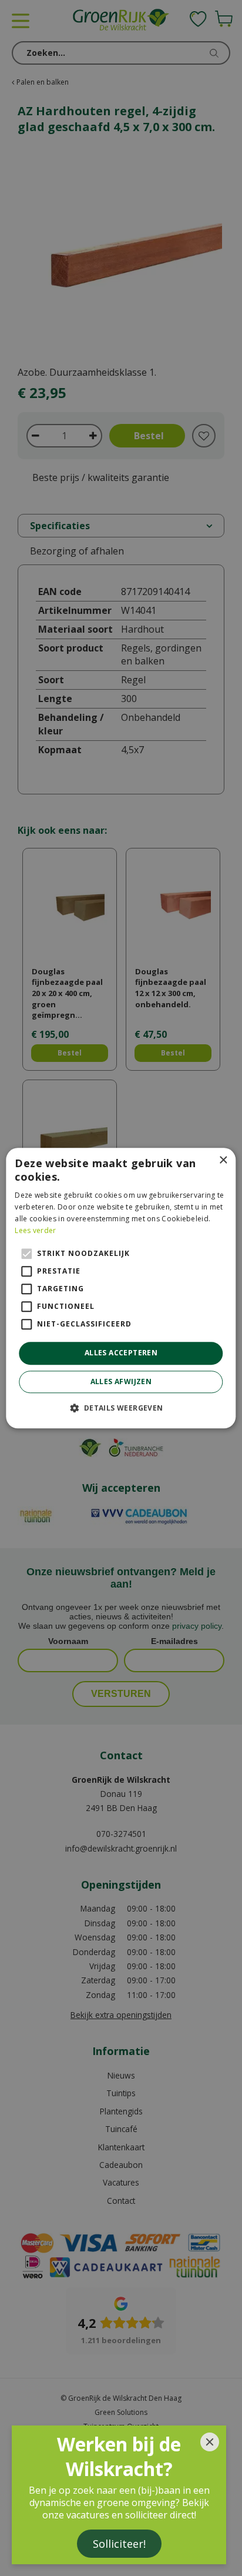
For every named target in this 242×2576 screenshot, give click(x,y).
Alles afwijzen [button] (121, 1381)
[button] (121, 1408)
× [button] (223, 1160)
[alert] (121, 1288)
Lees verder (35, 1230)
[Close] (210, 2442)
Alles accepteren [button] (121, 1353)
